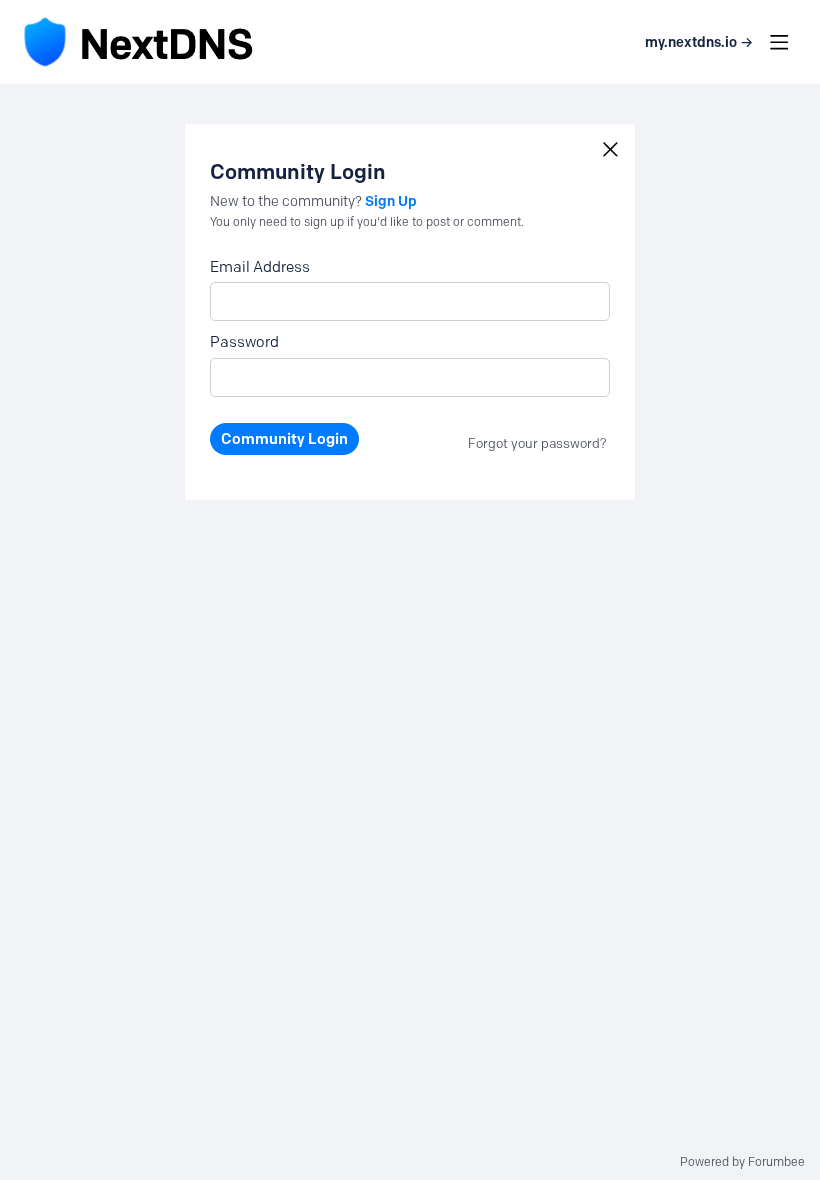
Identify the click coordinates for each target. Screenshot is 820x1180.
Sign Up (391, 201)
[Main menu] (779, 42)
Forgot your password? (537, 443)
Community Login (284, 439)
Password (244, 342)
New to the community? (287, 201)
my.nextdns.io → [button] (699, 42)
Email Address (260, 267)
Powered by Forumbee (742, 1162)
